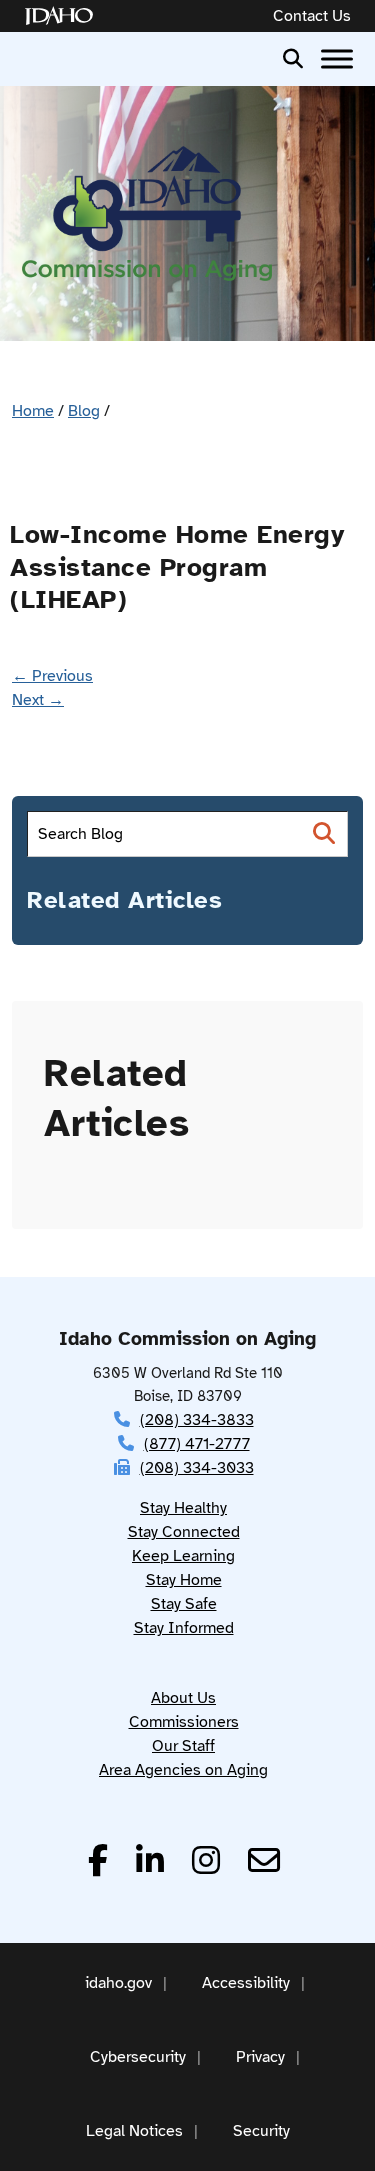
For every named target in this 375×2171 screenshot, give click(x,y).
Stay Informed (184, 1628)
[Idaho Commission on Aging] (147, 213)
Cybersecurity (138, 2057)
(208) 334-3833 (197, 1420)
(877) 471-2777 (197, 1444)
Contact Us (312, 16)
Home (33, 411)
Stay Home (184, 1580)
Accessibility (246, 1983)
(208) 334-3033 (197, 1468)
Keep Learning (183, 1556)
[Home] (63, 16)
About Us (183, 1698)
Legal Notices (134, 2131)
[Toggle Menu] (337, 58)
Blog (84, 411)
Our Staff (183, 1746)
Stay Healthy (183, 1508)
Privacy (260, 2057)
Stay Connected (184, 1532)
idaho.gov (118, 1983)
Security (261, 2131)
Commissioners (184, 1722)
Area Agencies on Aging (183, 1770)
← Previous (52, 676)
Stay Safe (184, 1604)
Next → (38, 700)
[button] (293, 57)
